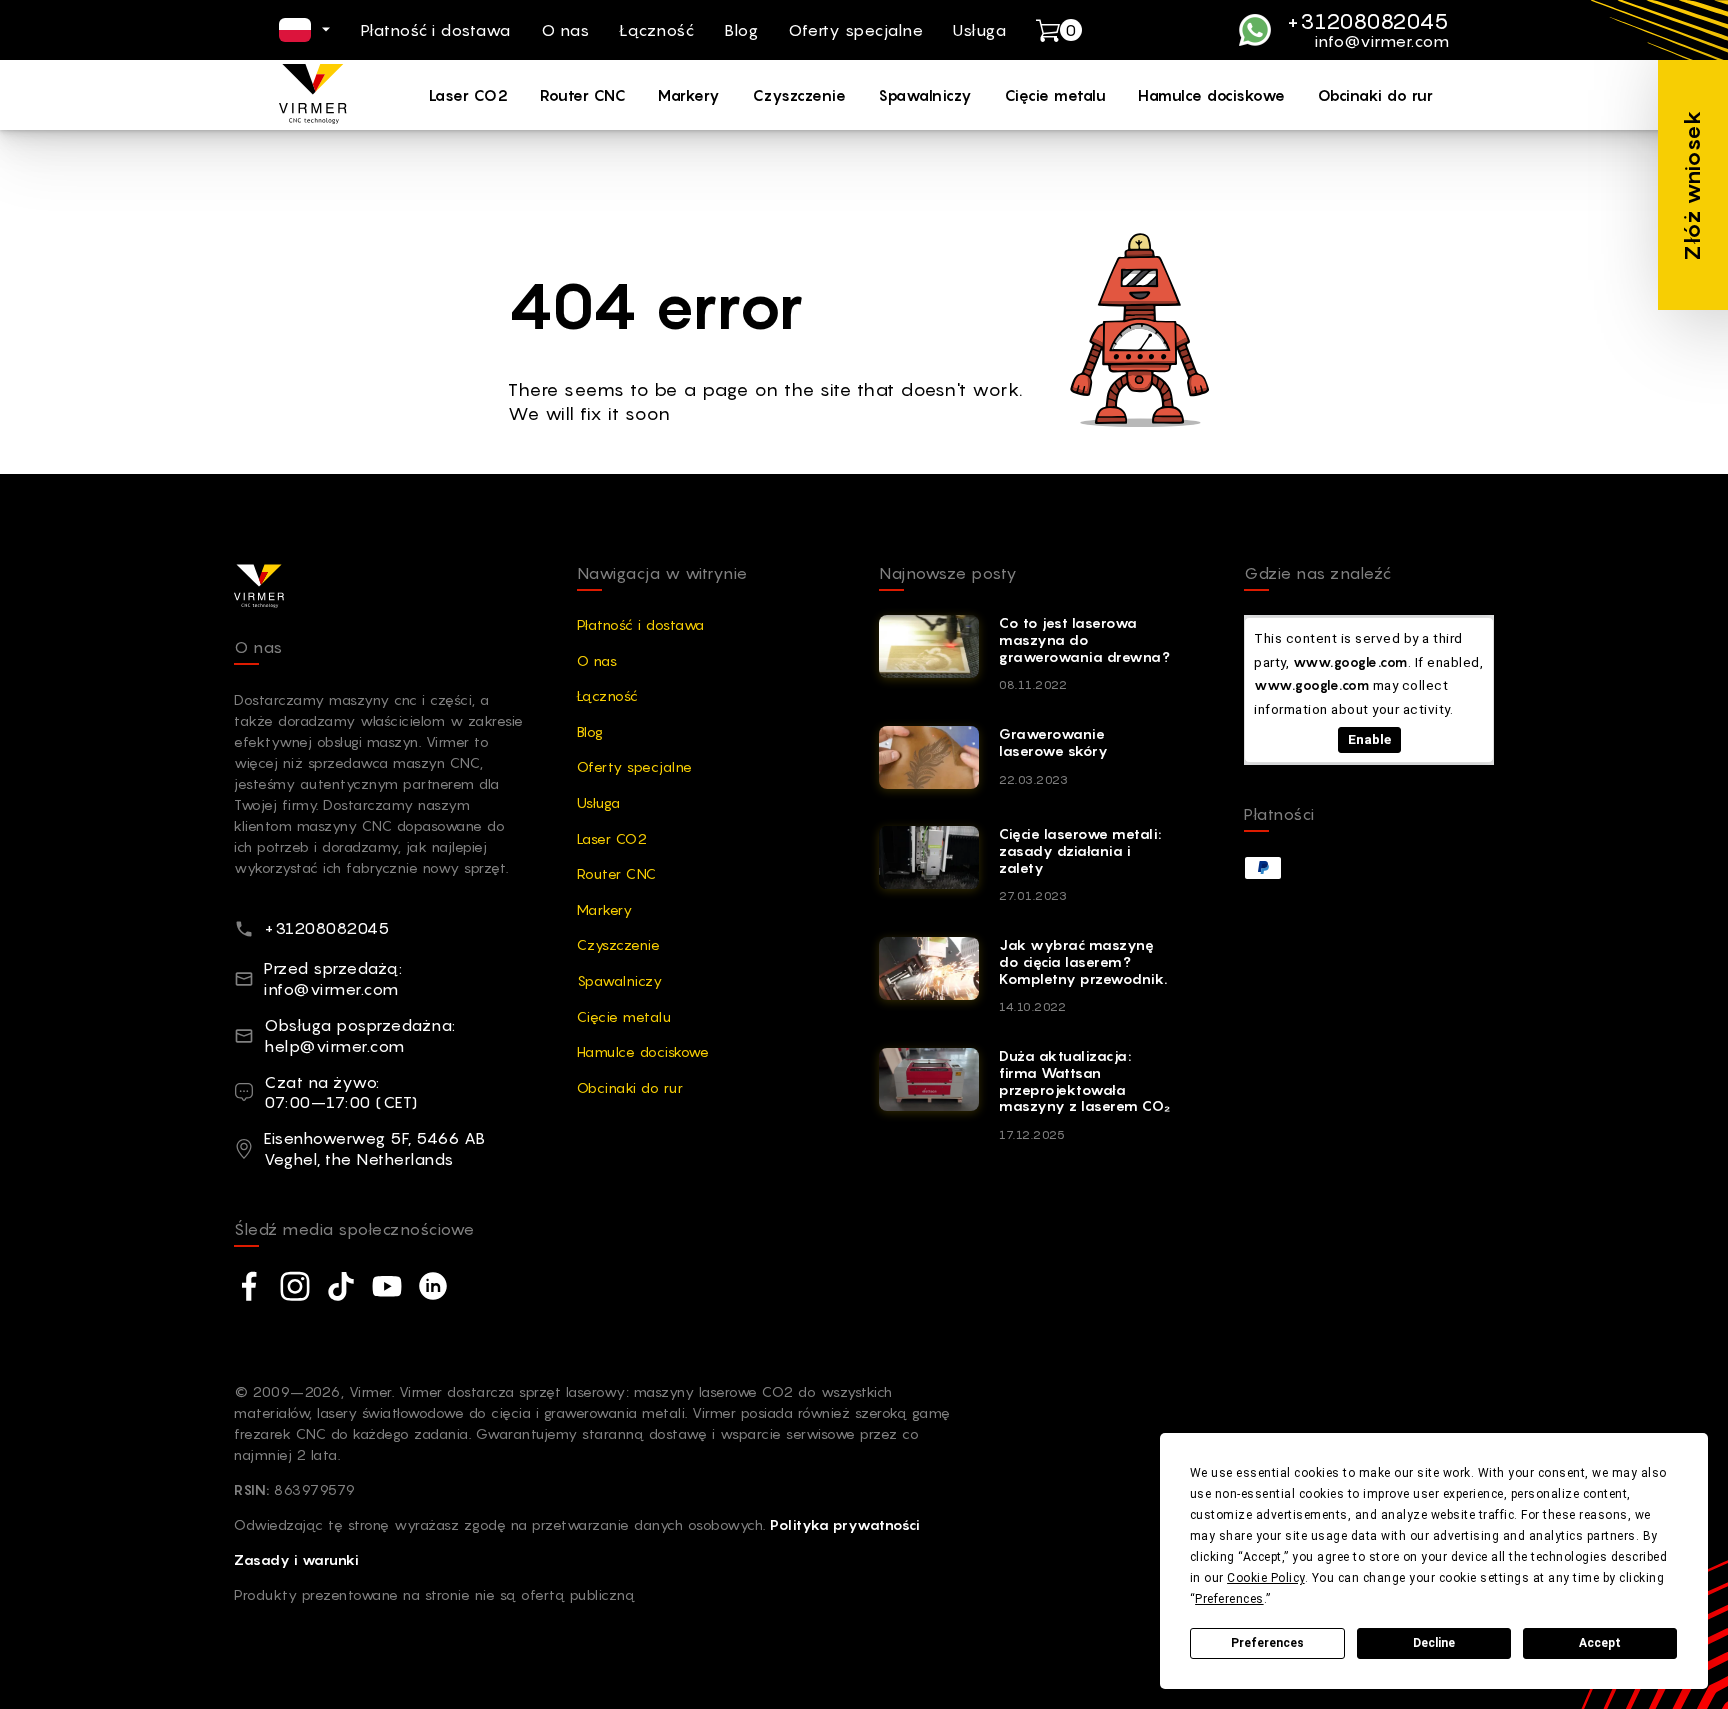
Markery (689, 95)
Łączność (656, 30)
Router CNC (583, 95)
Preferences (1267, 1643)
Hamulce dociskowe (1212, 95)
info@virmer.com (1382, 42)
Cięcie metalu (1056, 95)
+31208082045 (1368, 21)
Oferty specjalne (855, 30)
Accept (1600, 1643)
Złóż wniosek (1692, 185)
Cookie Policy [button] (1266, 1578)
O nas (565, 30)
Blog (741, 30)
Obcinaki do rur (1376, 95)
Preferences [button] (1229, 1599)
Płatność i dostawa (436, 30)
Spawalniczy (925, 95)
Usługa (979, 30)
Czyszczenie (800, 95)
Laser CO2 (469, 95)
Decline (1434, 1643)
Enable (1369, 739)
